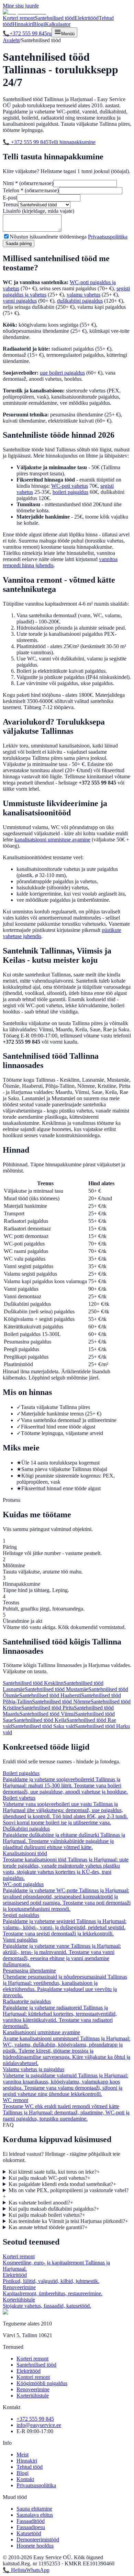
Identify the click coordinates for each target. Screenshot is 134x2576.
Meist (23, 2455)
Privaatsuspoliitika (108, 237)
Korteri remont (19, 18)
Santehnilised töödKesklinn (33, 1683)
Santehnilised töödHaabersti (50, 1695)
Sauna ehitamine (34, 2509)
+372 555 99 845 (25, 33)
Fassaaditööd (31, 2521)
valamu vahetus (83, 295)
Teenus (10, 204)
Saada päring (19, 244)
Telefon (31, 190)
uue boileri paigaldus (62, 373)
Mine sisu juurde (21, 6)
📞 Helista (14, 2570)
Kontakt (25, 2479)
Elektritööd (87, 18)
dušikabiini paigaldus (80, 301)
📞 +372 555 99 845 (26, 142)
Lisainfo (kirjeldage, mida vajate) (38, 211)
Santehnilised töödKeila (40, 1720)
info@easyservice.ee (39, 2425)
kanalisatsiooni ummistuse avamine (52, 840)
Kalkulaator (58, 24)
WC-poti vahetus (70, 486)
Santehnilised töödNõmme (61, 1702)
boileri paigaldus (70, 492)
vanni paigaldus (20, 301)
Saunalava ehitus (35, 2515)
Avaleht (11, 40)
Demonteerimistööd (38, 2539)
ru (49, 33)
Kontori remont (33, 2377)
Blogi (39, 24)
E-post (10, 198)
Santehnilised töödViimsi (47, 1714)
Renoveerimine (33, 2389)
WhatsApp (38, 2570)
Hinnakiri (23, 24)
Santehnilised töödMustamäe (57, 1689)
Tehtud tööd (30, 2467)
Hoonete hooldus (35, 2546)
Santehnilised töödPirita (48, 1708)
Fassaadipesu (31, 2527)
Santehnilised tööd (55, 18)
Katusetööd (29, 2533)
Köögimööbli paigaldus (42, 2383)
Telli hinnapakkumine (72, 142)
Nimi (28, 183)
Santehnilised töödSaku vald (43, 1726)
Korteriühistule (33, 2396)
